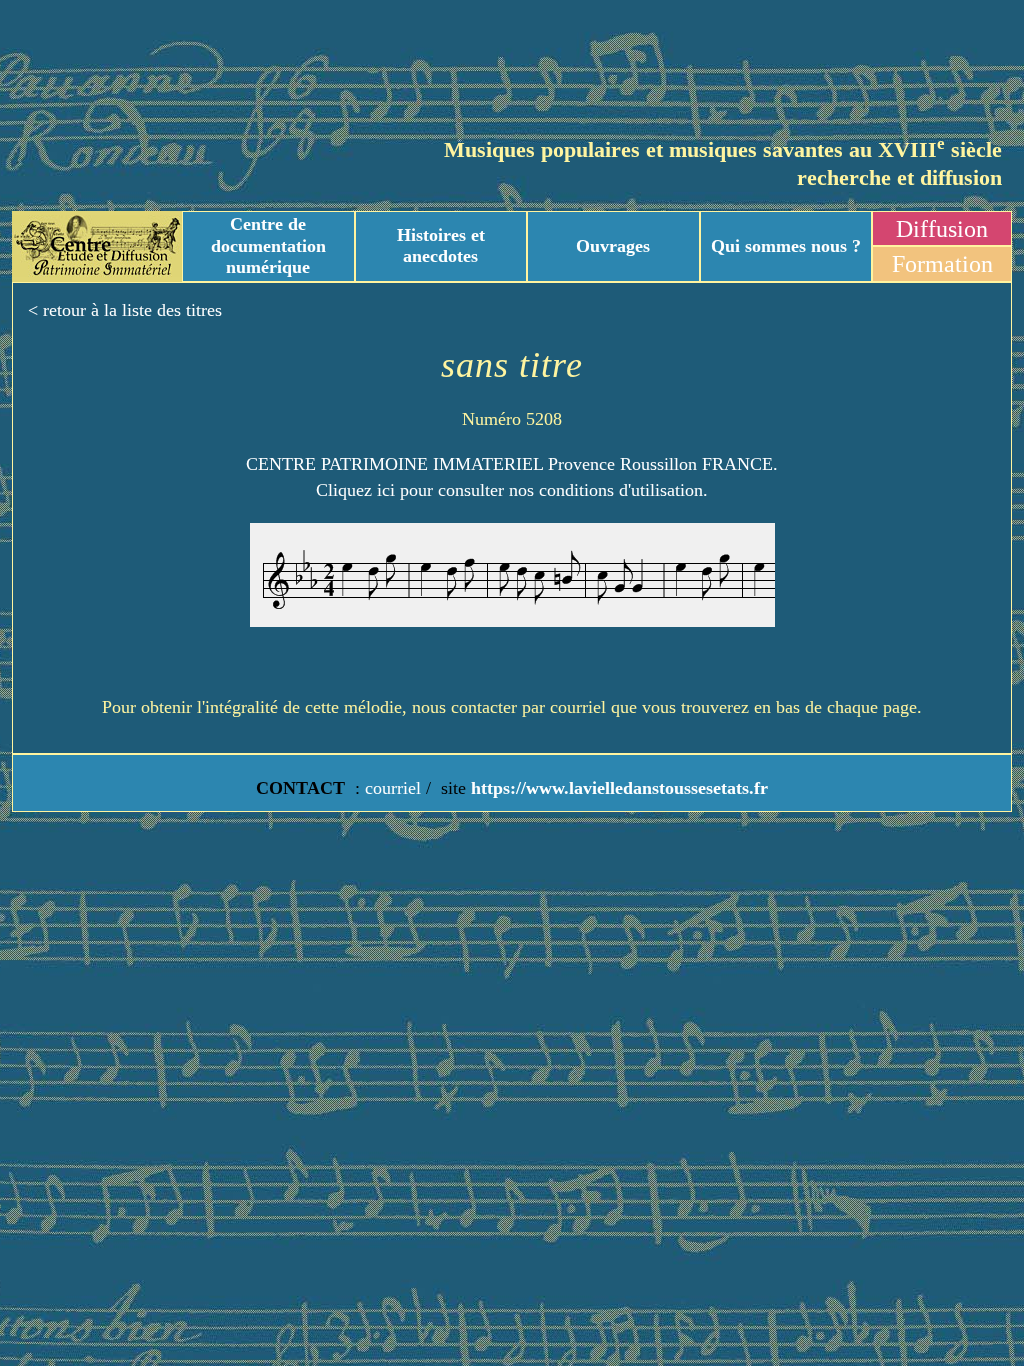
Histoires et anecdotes (441, 246)
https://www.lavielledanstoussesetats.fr (617, 788)
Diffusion (942, 229)
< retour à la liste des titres (125, 310)
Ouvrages (613, 246)
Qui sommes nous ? (786, 246)
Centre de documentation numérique (268, 245)
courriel (393, 788)
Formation (942, 264)
